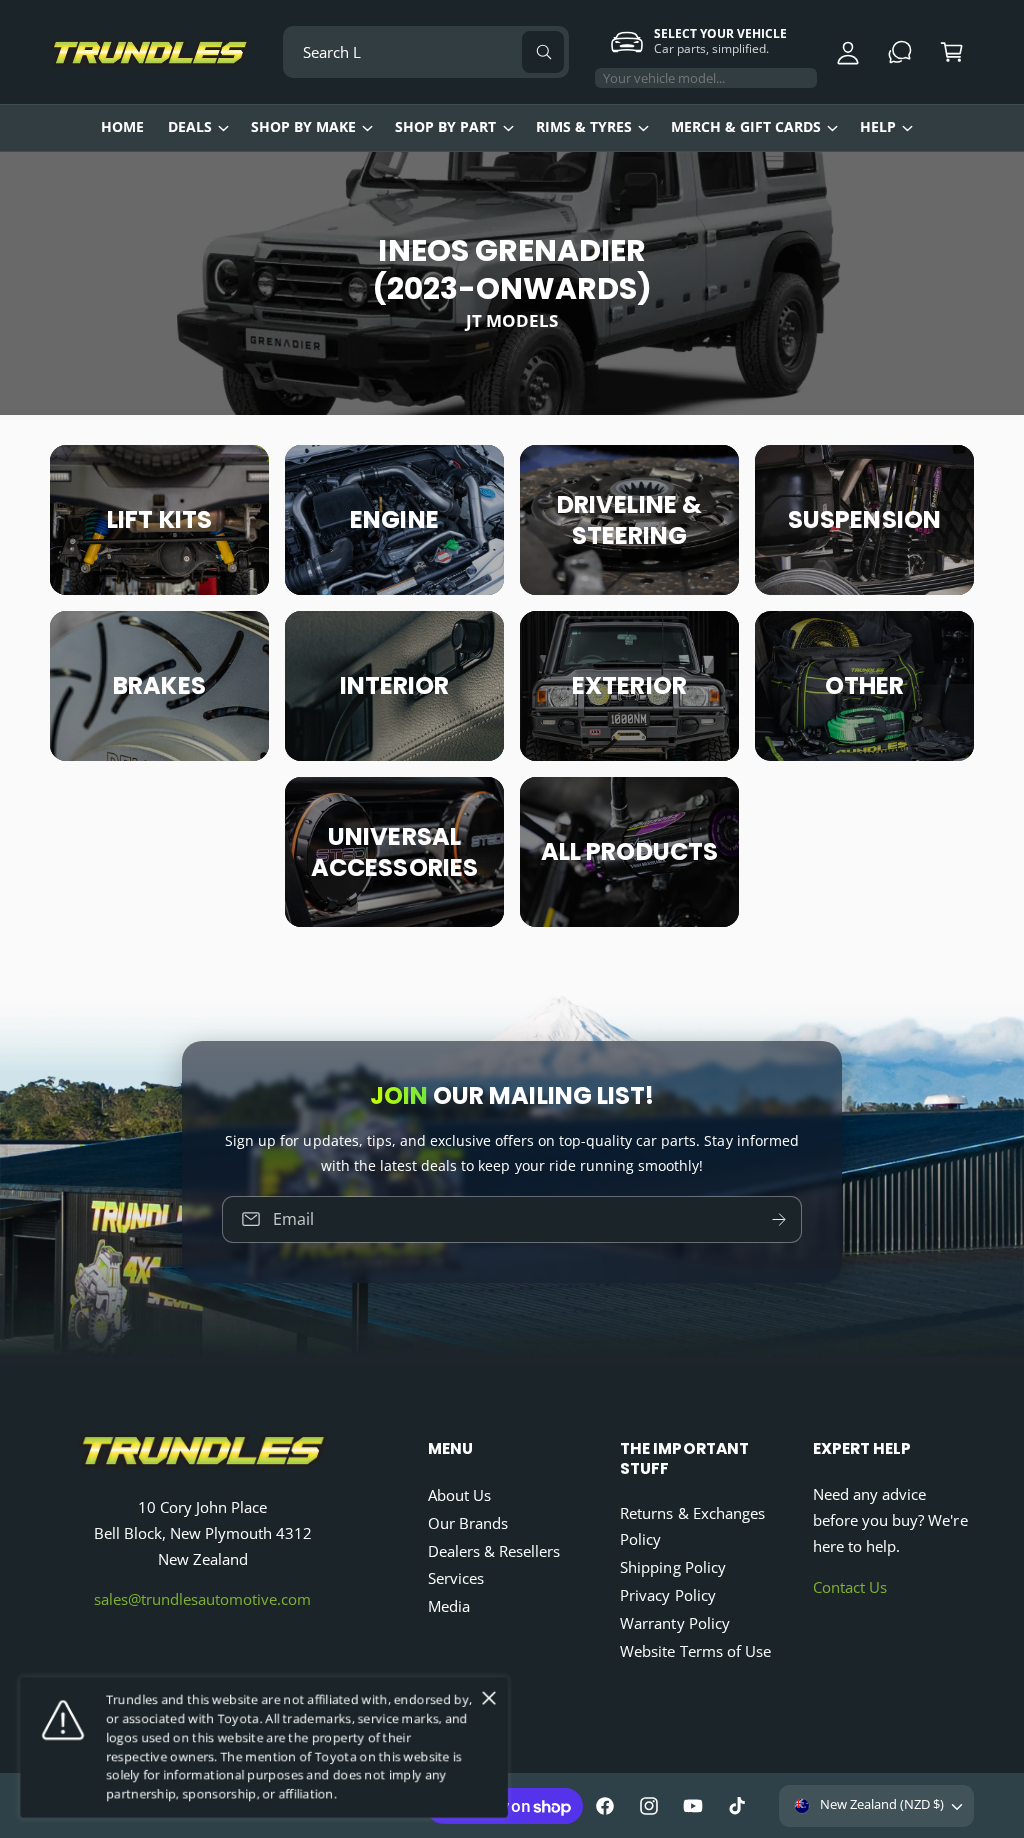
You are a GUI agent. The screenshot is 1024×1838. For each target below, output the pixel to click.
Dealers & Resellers (494, 1551)
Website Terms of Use (695, 1651)
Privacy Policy (667, 1595)
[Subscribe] (779, 1219)
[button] (952, 52)
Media (449, 1606)
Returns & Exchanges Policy (692, 1526)
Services (456, 1578)
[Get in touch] (900, 52)
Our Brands (468, 1523)
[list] (512, 686)
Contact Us (850, 1587)
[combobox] (425, 52)
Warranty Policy (674, 1623)
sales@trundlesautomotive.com (202, 1599)
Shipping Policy (672, 1567)
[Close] (489, 1698)
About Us (459, 1495)
